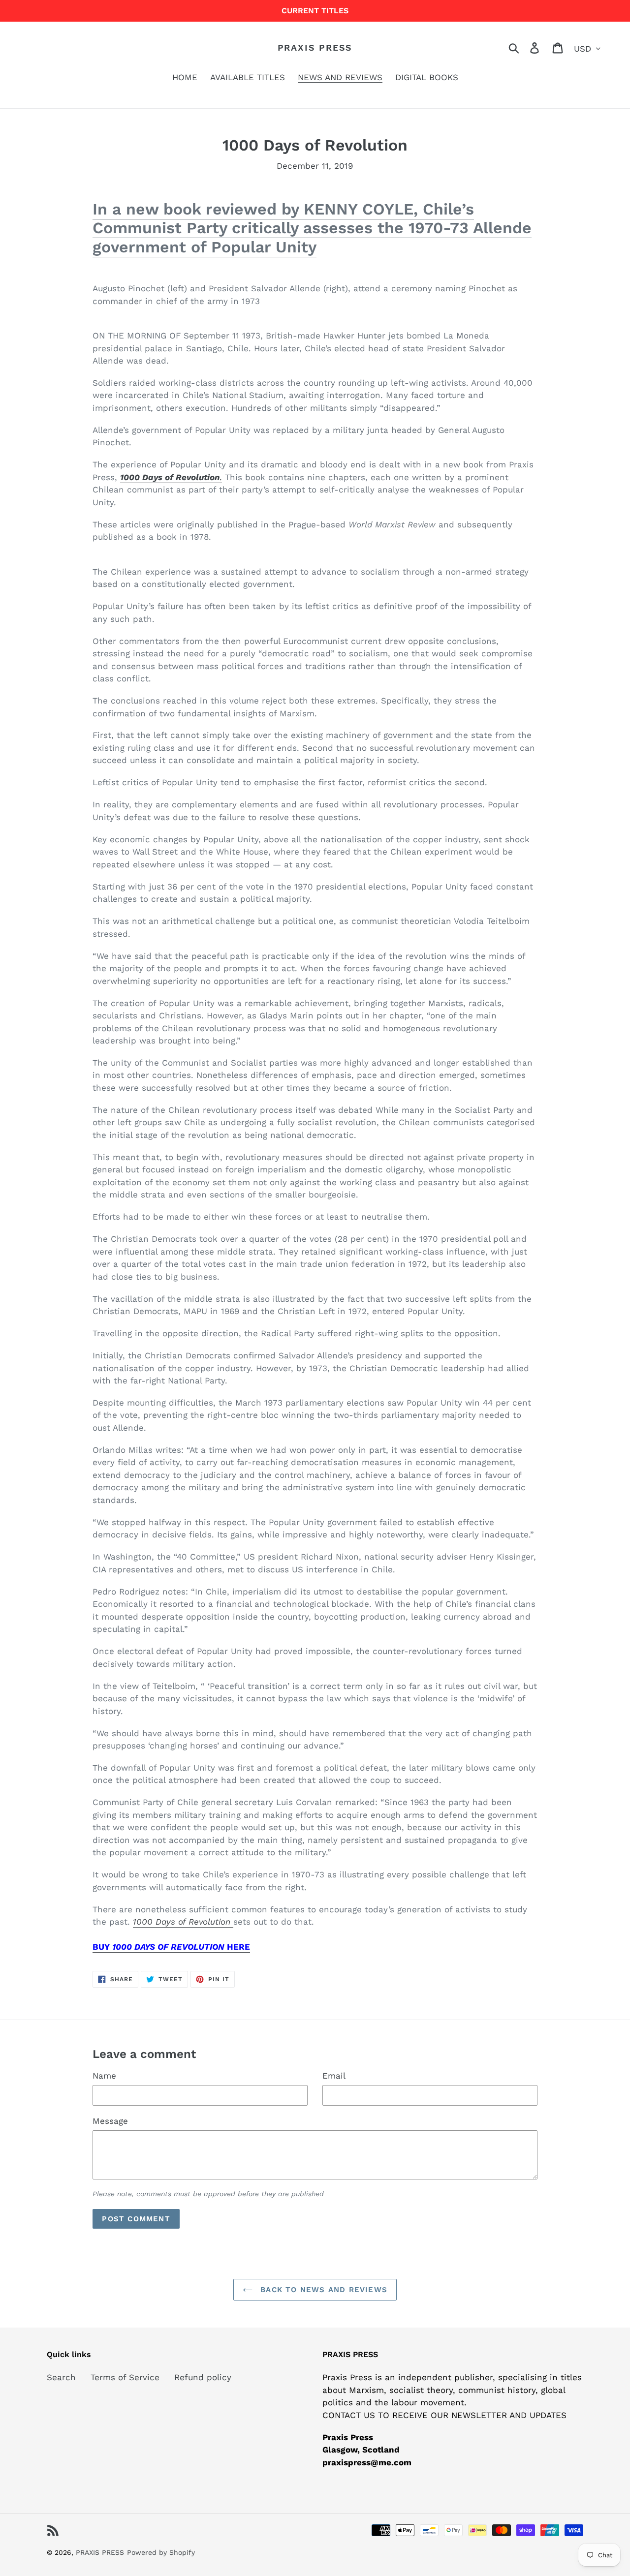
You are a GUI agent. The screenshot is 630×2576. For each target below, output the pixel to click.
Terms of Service (125, 2377)
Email (334, 2076)
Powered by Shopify (161, 2552)
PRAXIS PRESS (315, 47)
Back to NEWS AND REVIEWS (322, 2290)
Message (110, 2121)
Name (104, 2076)
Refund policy (203, 2377)
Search (61, 2377)
